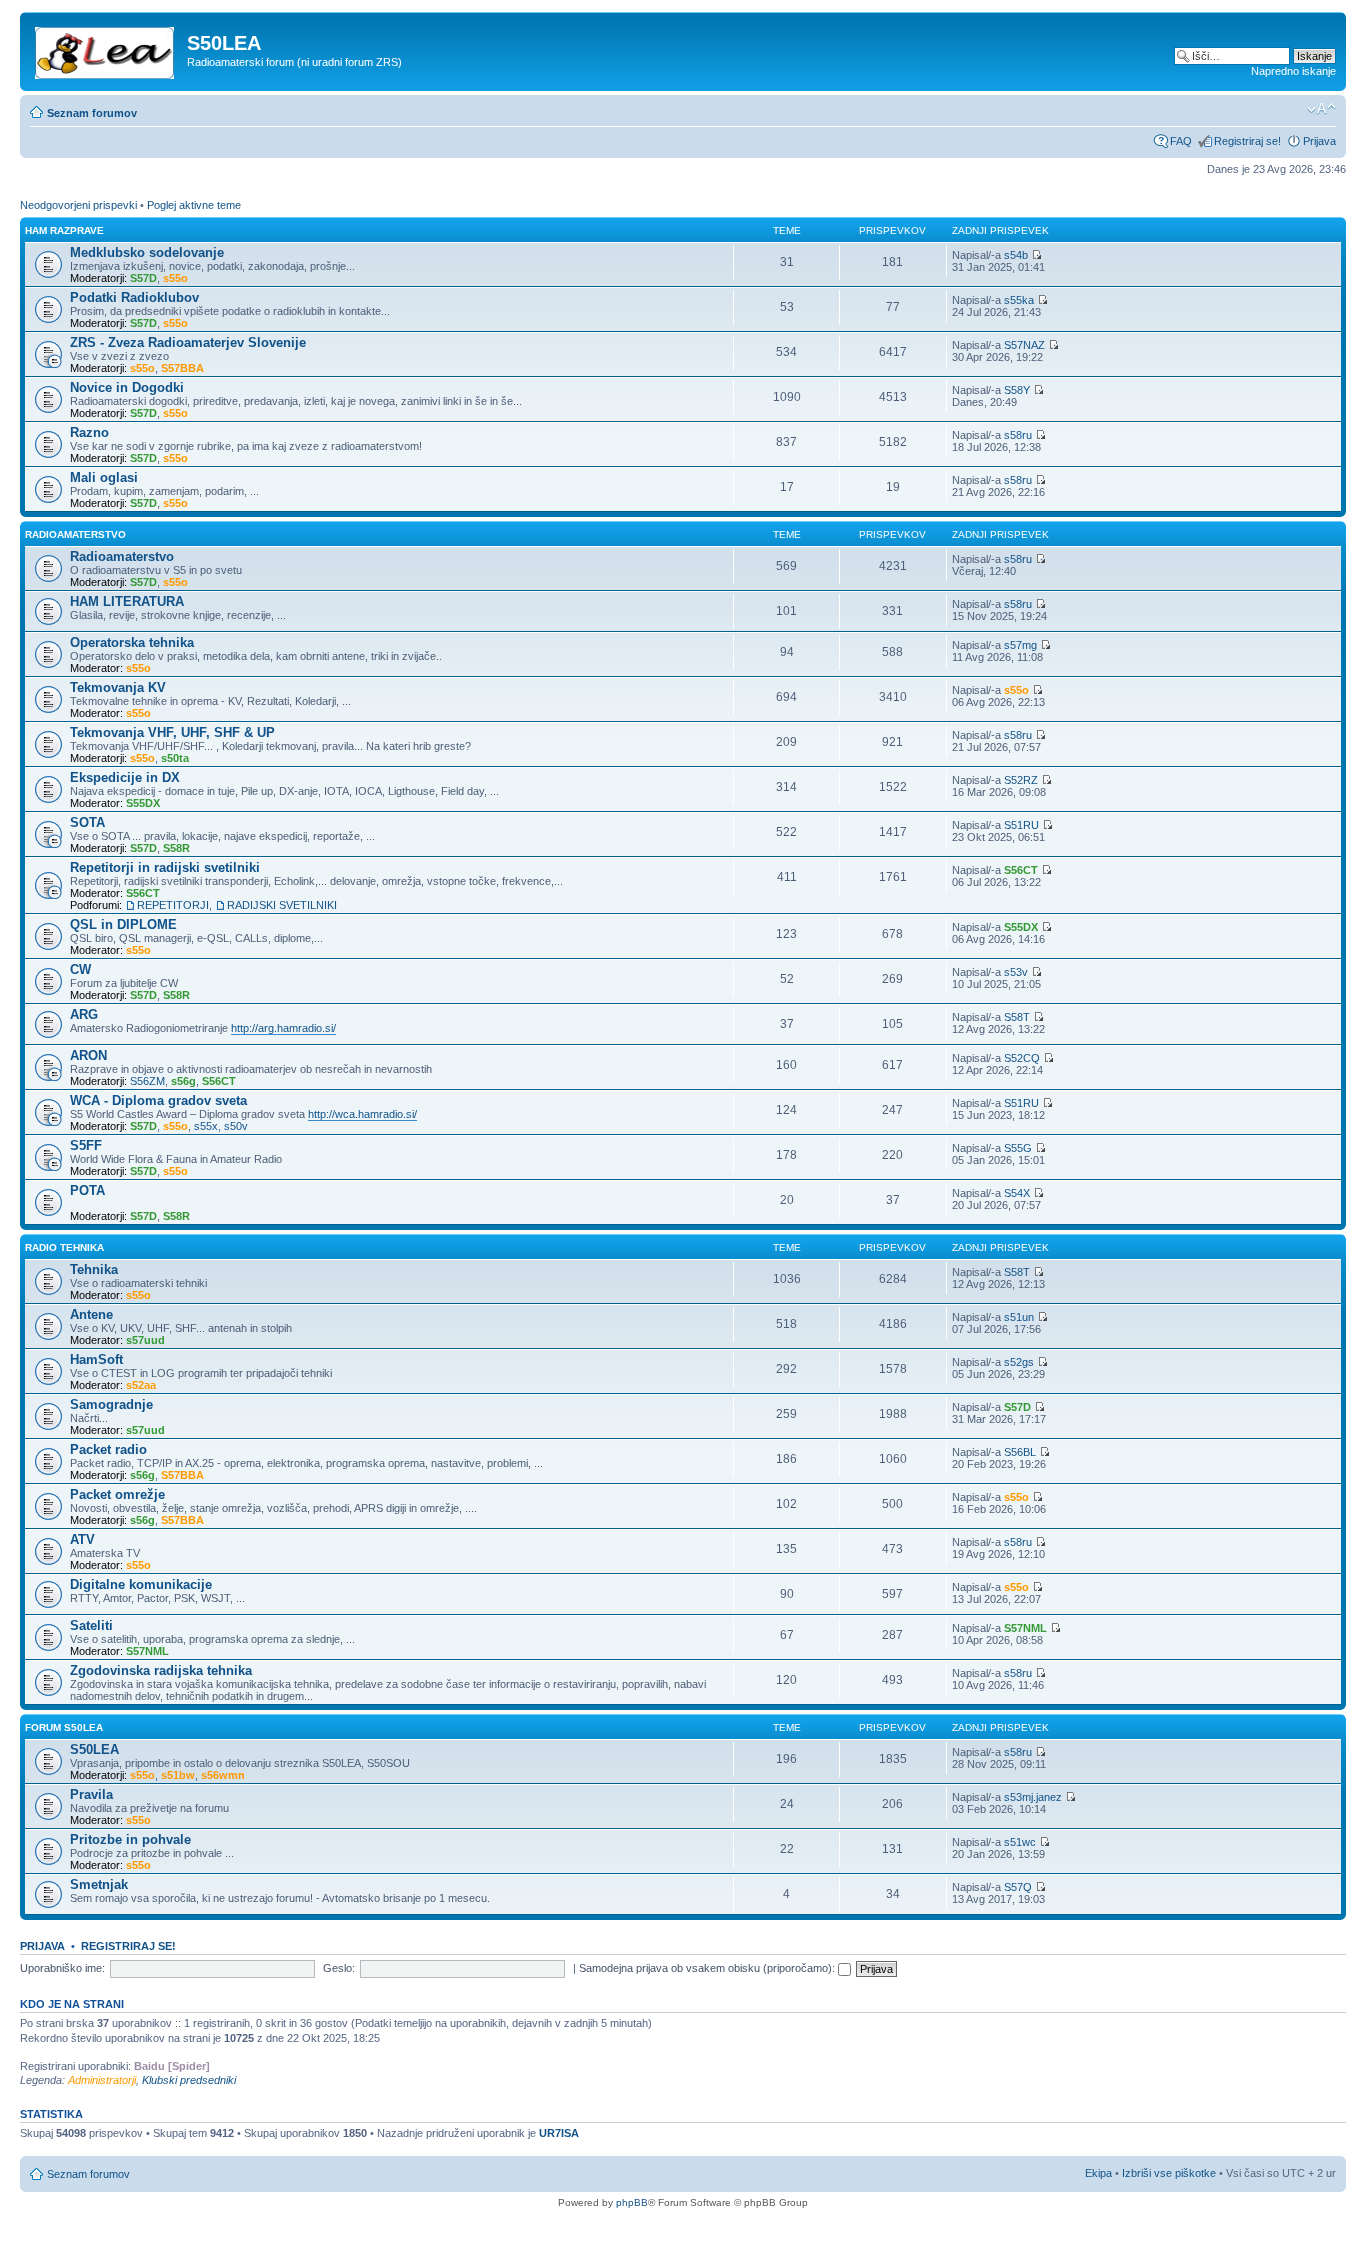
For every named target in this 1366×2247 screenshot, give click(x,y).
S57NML (147, 1651)
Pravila (91, 1794)
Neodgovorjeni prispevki (78, 205)
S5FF (86, 1145)
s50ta (175, 758)
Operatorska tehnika (132, 642)
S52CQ (1022, 1058)
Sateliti (91, 1625)
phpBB (632, 2202)
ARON (88, 1055)
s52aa (141, 1385)
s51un (1019, 1317)
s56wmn (223, 1775)
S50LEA (94, 1749)
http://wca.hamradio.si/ (362, 1114)
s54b (1016, 255)
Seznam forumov (92, 113)
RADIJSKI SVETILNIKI (282, 905)
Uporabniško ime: (62, 1968)
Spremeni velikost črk (1321, 109)
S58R (176, 848)
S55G (1018, 1148)
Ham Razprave (64, 230)
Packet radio (108, 1449)
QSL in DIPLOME (123, 924)
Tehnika (94, 1269)
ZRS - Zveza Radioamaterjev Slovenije (188, 342)
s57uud (145, 1340)
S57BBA (182, 368)
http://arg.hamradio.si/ (283, 1028)
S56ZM (147, 1081)
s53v (1016, 972)
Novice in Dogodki (127, 387)
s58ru (1018, 435)
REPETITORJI (173, 905)
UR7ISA (559, 2133)
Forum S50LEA (64, 1727)
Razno (89, 432)
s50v (236, 1126)
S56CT (143, 893)
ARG (84, 1014)
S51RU (1021, 825)
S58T (1017, 1017)
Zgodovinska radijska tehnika (161, 1670)
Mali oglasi (104, 477)
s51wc (1020, 1842)
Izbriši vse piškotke (1170, 2173)
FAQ (1181, 141)
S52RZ (1021, 780)
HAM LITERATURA (127, 601)
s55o (175, 278)
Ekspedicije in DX (125, 777)
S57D (143, 278)
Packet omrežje (117, 1494)
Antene (91, 1314)
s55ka (1019, 300)
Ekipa (1098, 2173)
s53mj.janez (1033, 1797)
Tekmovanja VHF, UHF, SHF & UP (172, 732)
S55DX (143, 803)
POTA (87, 1190)
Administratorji (102, 2080)
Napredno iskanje (1293, 71)
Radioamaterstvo (75, 534)
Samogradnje (111, 1404)
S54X (1017, 1193)
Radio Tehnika (64, 1247)
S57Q (1018, 1887)
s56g (183, 1081)
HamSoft (96, 1359)
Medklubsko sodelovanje (147, 252)
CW (80, 969)
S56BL (1020, 1452)
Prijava (1319, 141)
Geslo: (339, 1968)
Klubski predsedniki (189, 2080)
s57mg (1020, 645)
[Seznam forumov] (106, 49)
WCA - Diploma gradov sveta (158, 1100)
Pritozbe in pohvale (130, 1839)
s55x (206, 1126)
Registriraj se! (1247, 141)
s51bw (178, 1775)
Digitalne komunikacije (141, 1584)
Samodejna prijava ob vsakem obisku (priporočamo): (708, 1968)
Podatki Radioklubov (134, 297)
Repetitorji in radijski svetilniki (165, 867)
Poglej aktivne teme (194, 205)
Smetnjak (99, 1884)
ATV (82, 1539)
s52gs (1019, 1362)
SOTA (87, 822)
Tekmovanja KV (118, 687)
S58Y (1017, 390)
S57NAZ (1024, 345)
